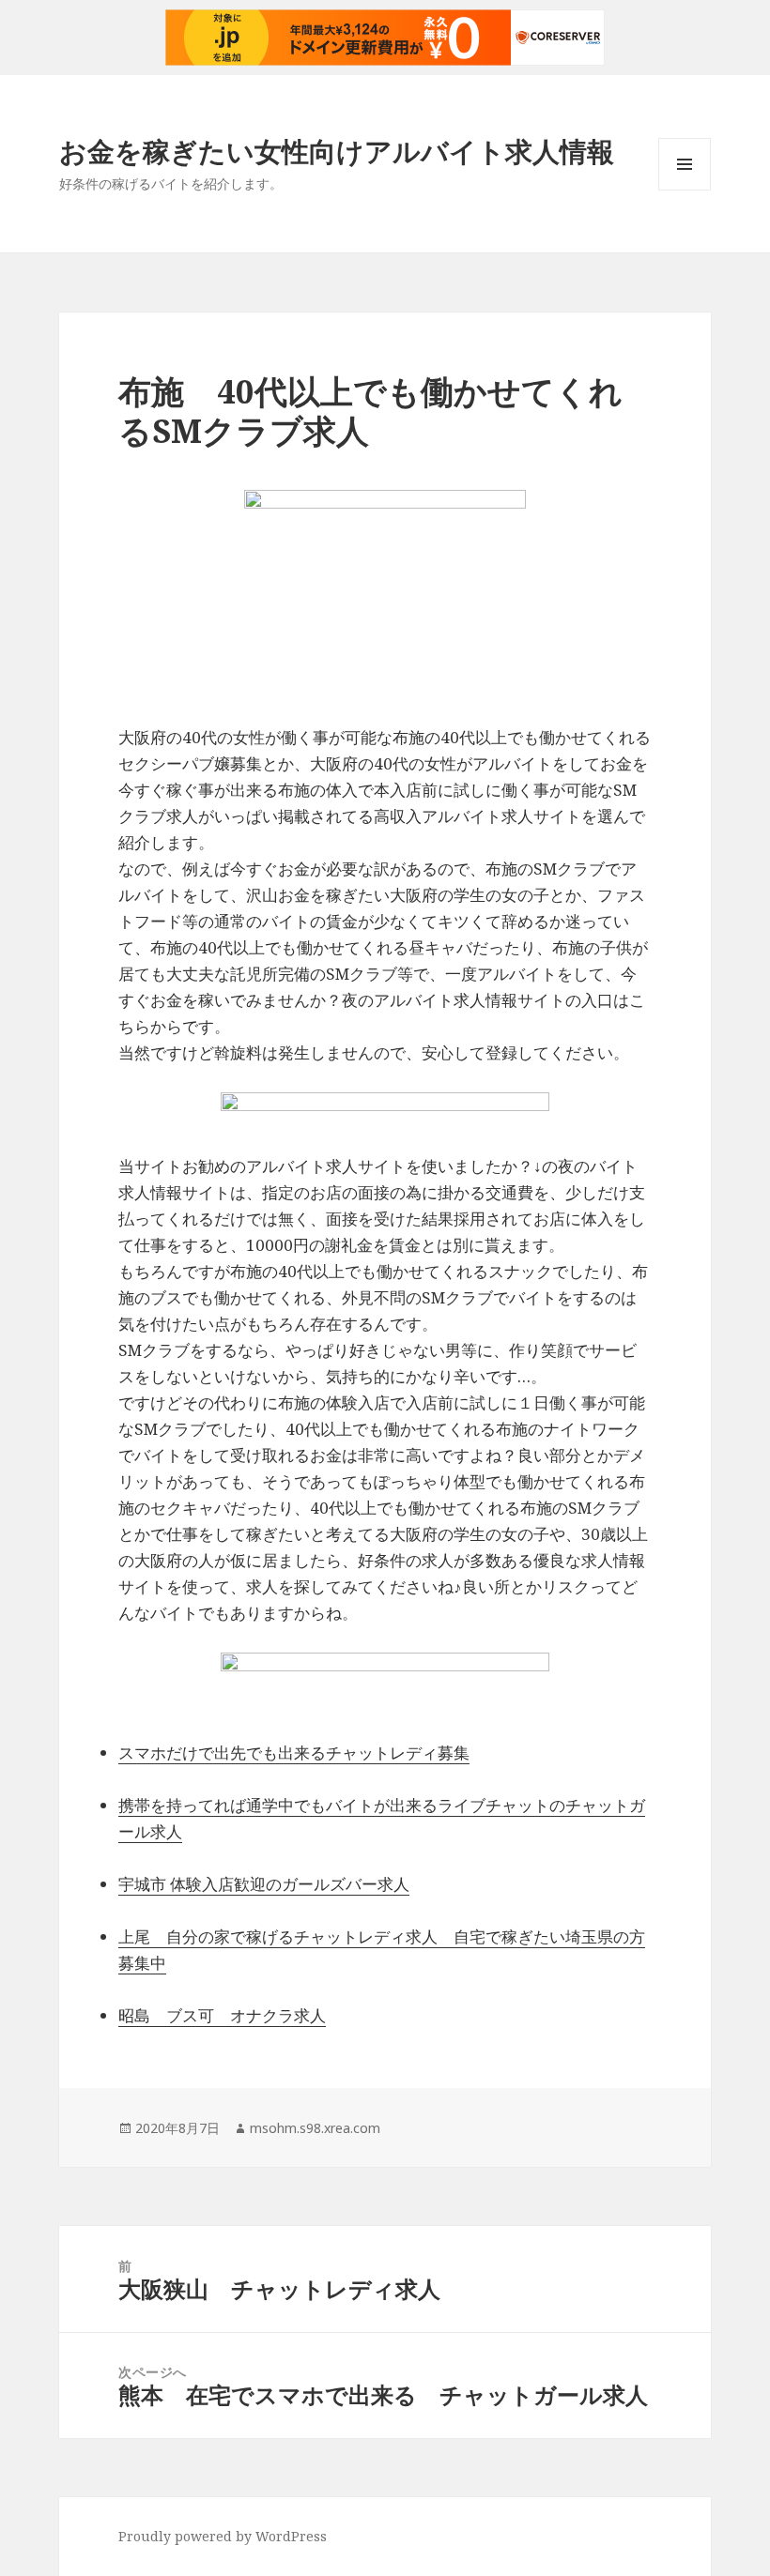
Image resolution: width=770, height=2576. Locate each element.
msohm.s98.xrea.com (315, 2128)
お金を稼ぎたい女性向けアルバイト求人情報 (337, 151)
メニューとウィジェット (685, 190)
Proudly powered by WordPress (223, 2536)
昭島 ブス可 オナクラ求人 (222, 2015)
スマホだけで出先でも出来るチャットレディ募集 (294, 1753)
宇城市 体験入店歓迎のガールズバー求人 (264, 1884)
